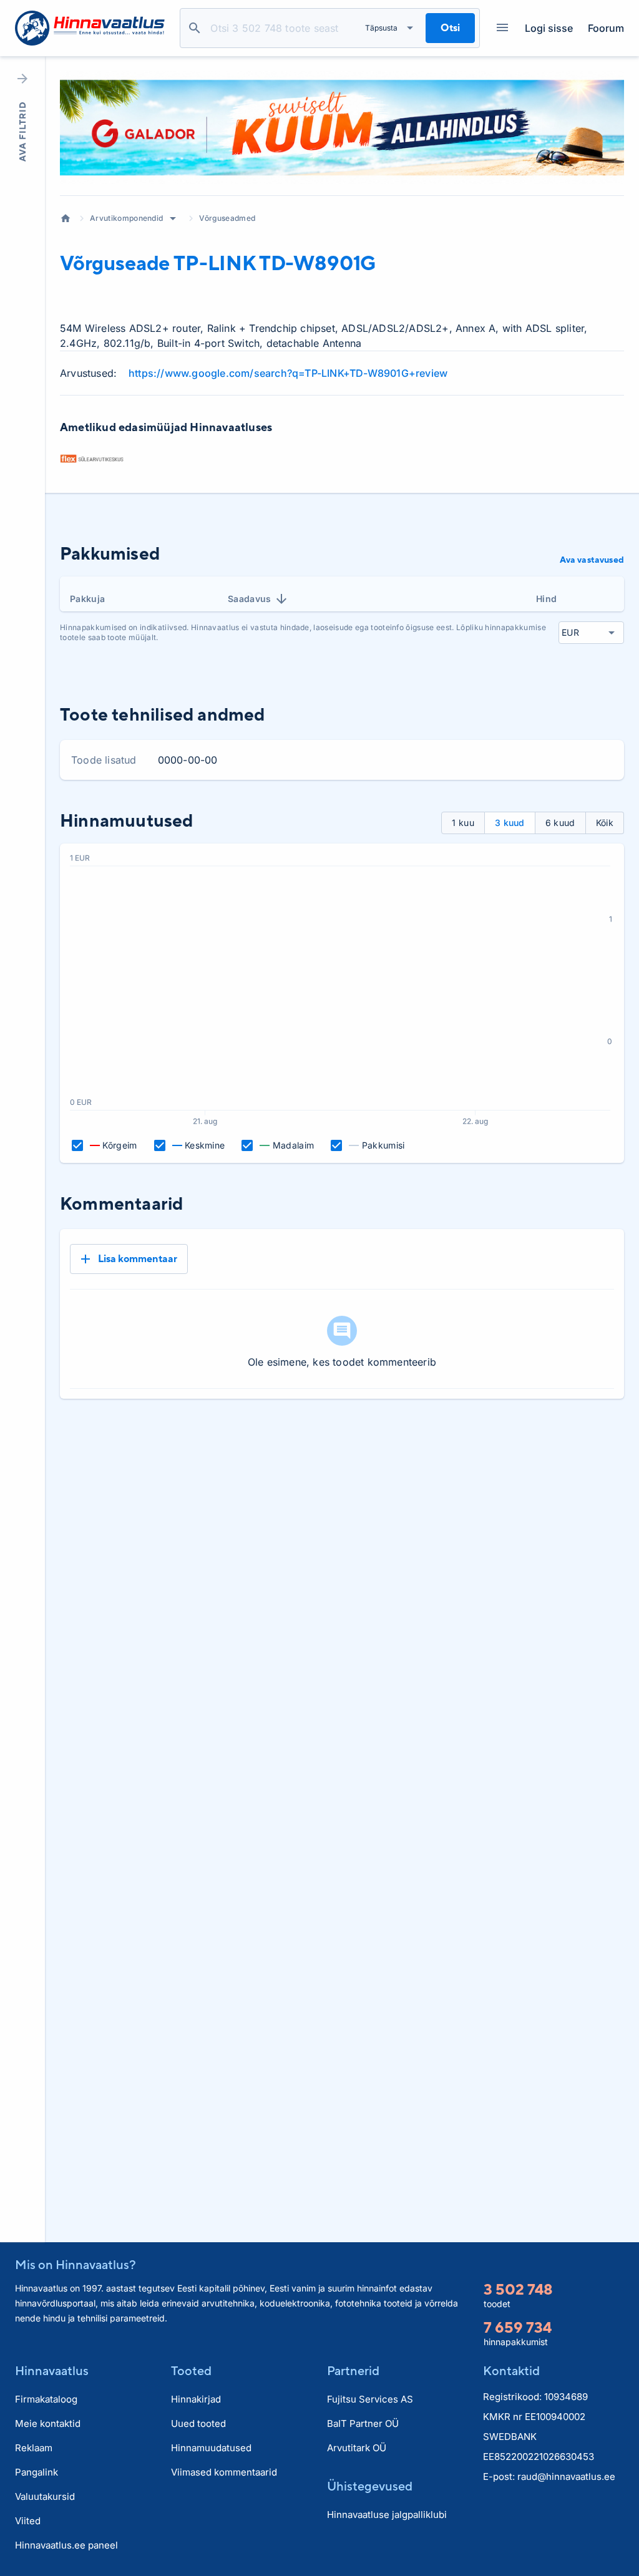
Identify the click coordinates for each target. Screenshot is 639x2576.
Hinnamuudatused (211, 2448)
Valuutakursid (45, 2496)
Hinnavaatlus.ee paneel (66, 2545)
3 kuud (510, 823)
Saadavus (250, 599)
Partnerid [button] (353, 2370)
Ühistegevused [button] (370, 2486)
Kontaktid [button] (511, 2370)
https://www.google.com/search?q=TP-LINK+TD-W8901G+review (288, 373)
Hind (546, 599)
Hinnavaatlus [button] (52, 2370)
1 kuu (463, 823)
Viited (28, 2521)
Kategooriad (502, 28)
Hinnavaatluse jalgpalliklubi (387, 2515)
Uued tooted (198, 2423)
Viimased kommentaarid (224, 2472)
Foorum (606, 28)
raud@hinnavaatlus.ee (566, 2476)
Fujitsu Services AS (370, 2399)
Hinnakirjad (196, 2399)
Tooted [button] (191, 2370)
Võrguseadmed (227, 218)
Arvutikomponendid (126, 218)
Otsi (195, 28)
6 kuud (560, 823)
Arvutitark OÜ (357, 2448)
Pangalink (37, 2472)
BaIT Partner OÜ (363, 2423)
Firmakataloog (46, 2399)
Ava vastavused (592, 560)
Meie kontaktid (48, 2423)
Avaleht (66, 218)
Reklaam (34, 2448)
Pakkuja (87, 599)
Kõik (605, 823)
